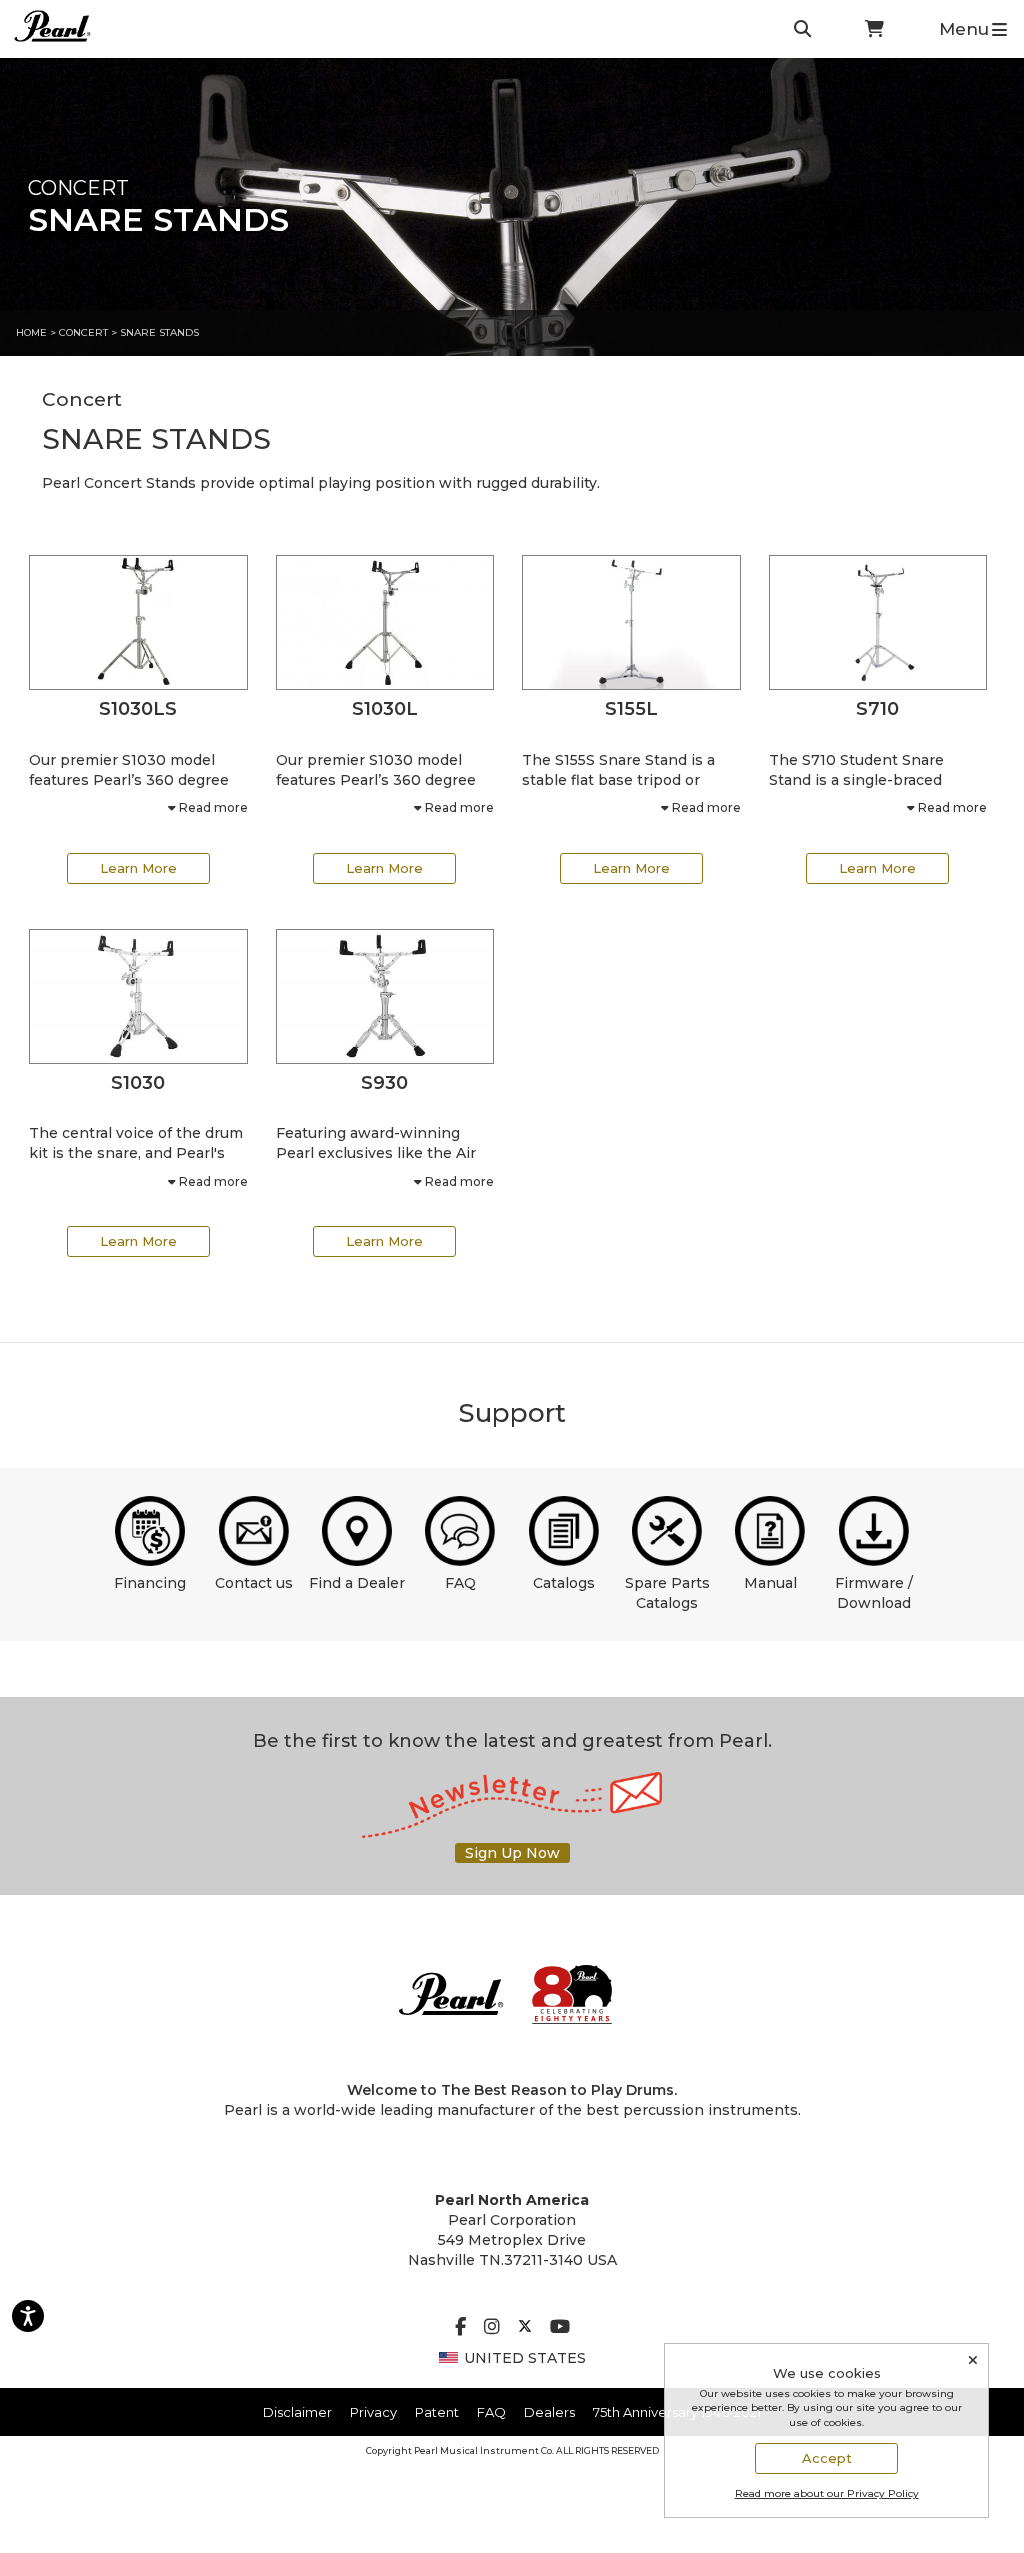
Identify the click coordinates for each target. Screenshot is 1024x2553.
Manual (770, 1583)
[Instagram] (492, 2328)
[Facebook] (460, 2328)
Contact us (254, 1583)
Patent (437, 2412)
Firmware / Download (874, 1593)
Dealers (549, 2412)
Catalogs (564, 1583)
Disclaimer (297, 2412)
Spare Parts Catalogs (667, 1593)
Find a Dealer (357, 1583)
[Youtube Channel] (560, 2328)
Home (31, 332)
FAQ (460, 1583)
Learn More (138, 868)
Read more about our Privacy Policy (827, 2493)
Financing (150, 1583)
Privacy (373, 2412)
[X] (525, 2328)
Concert (83, 332)
